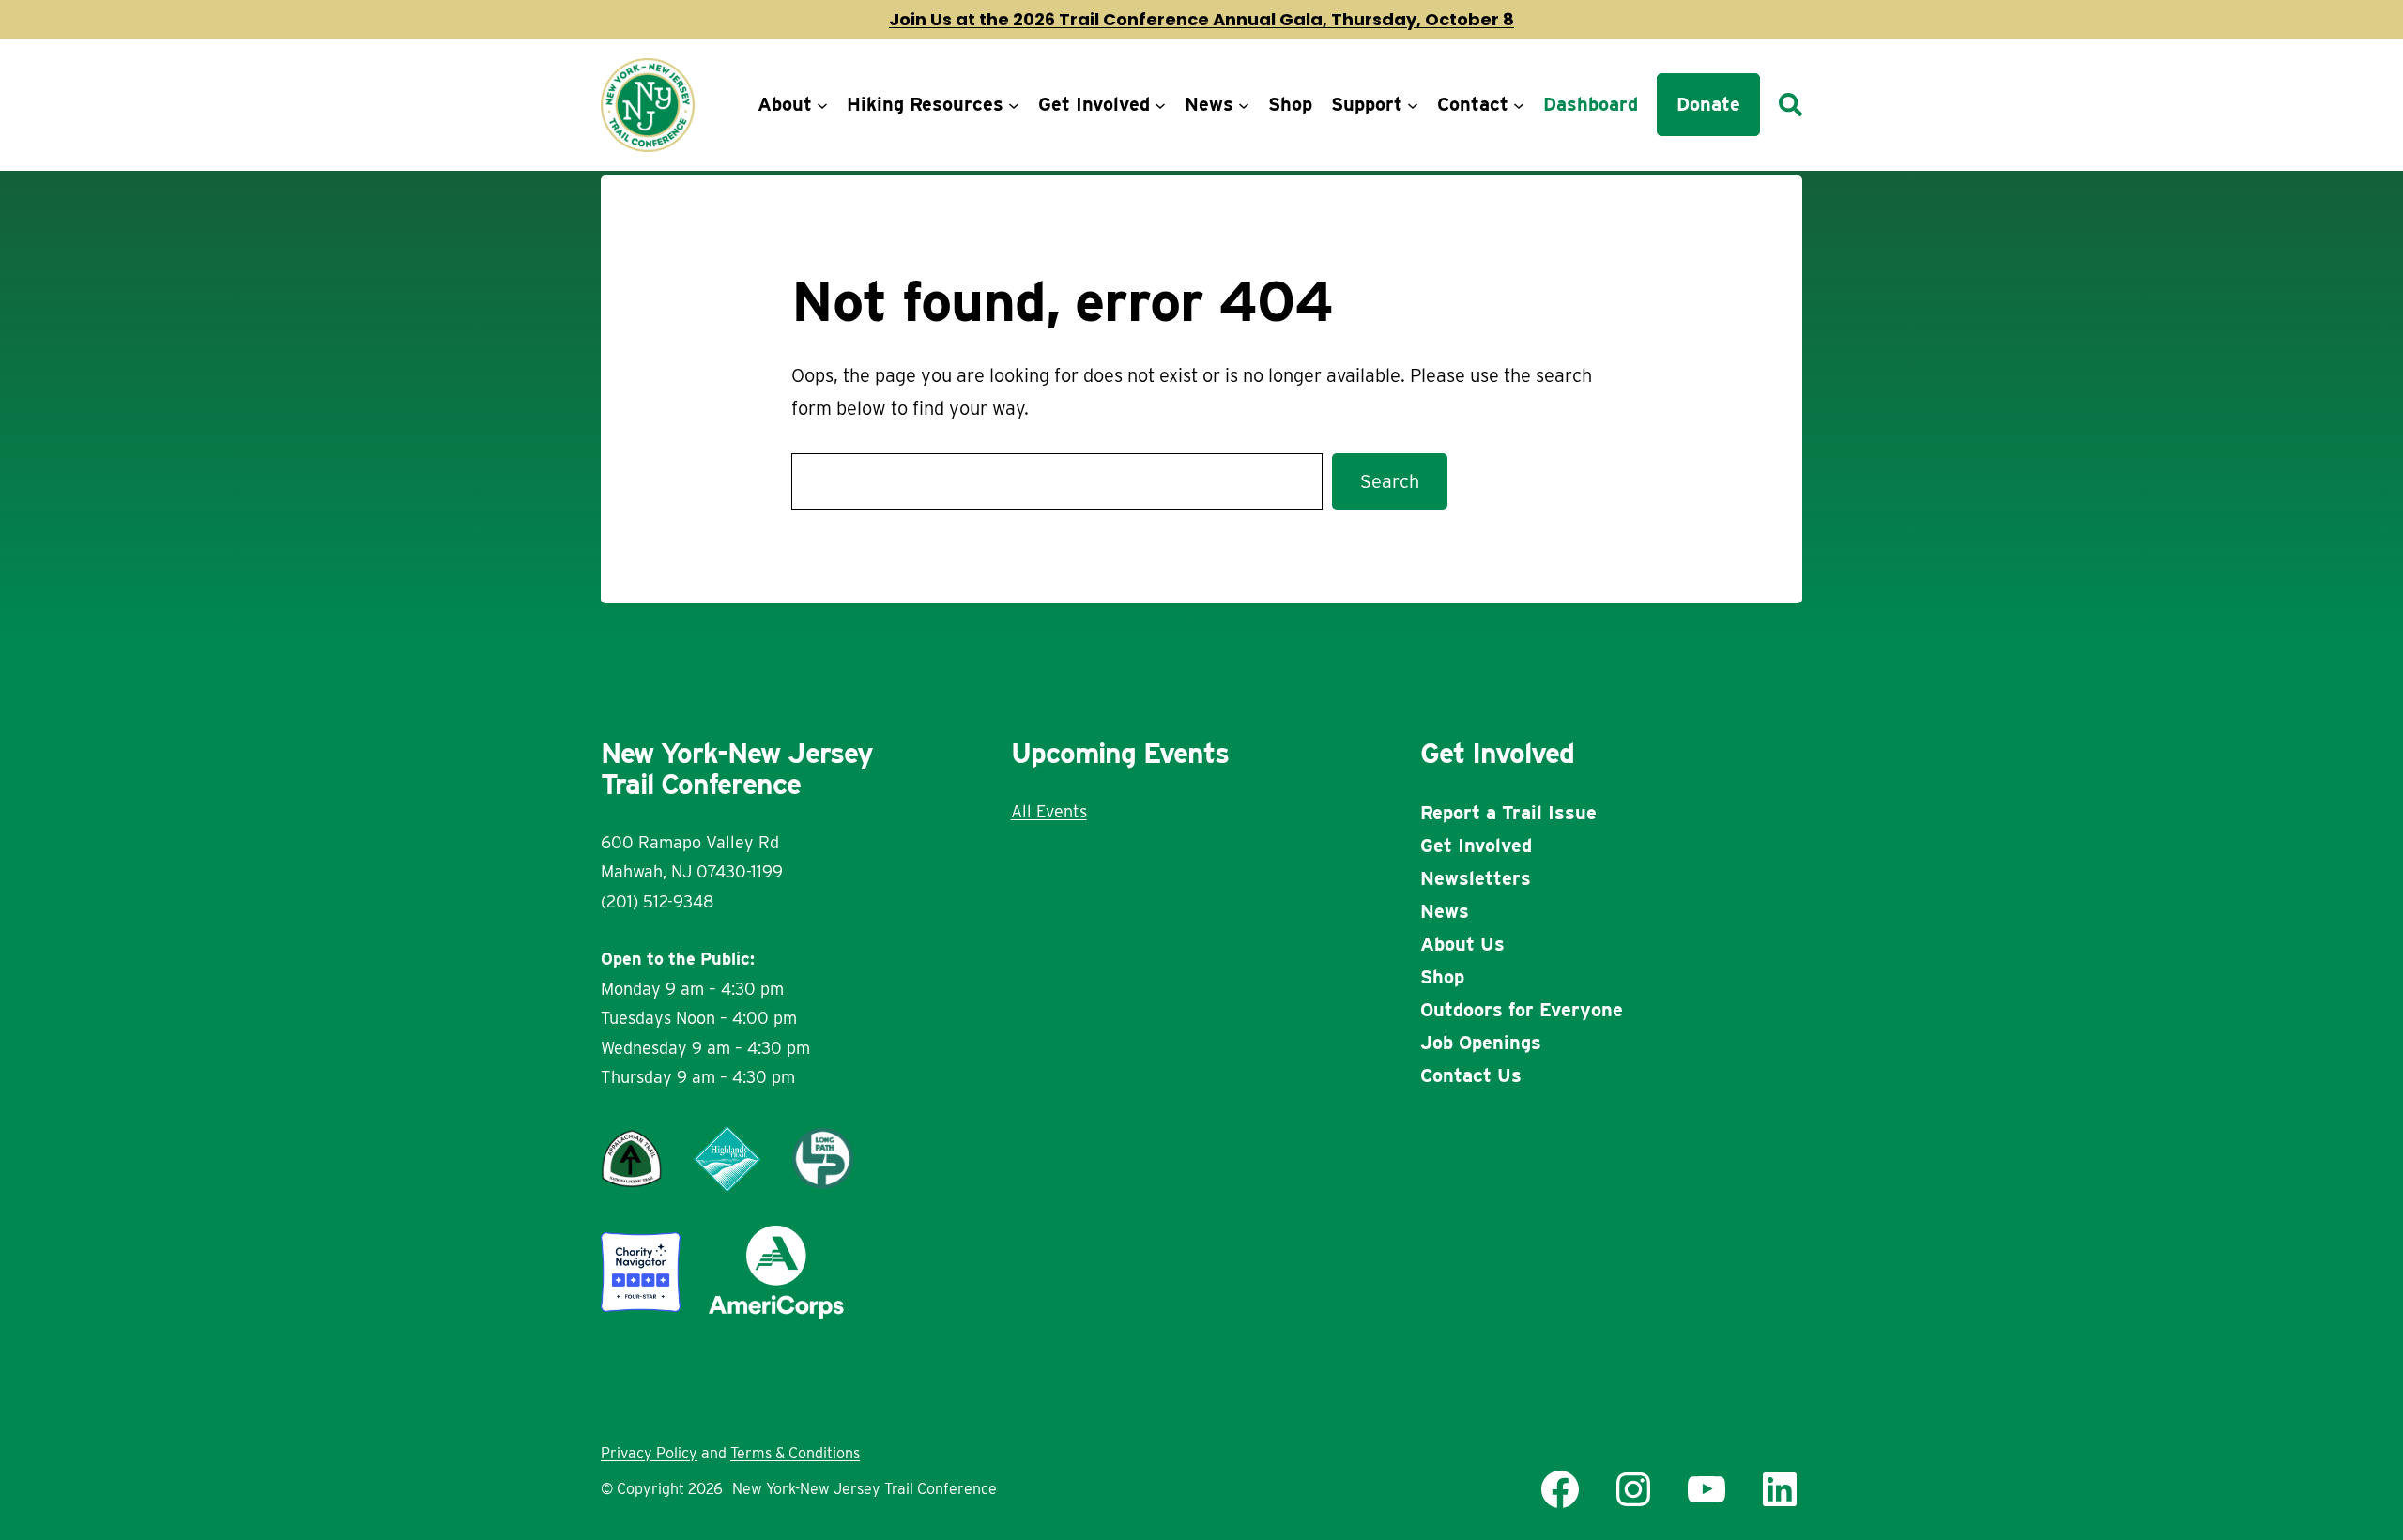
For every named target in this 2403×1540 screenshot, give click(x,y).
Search (1390, 481)
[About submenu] (822, 105)
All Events (1049, 811)
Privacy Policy (649, 1453)
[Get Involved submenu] (1160, 105)
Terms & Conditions (795, 1453)
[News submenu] (1244, 105)
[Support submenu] (1413, 105)
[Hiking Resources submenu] (1014, 105)
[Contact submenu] (1519, 105)
